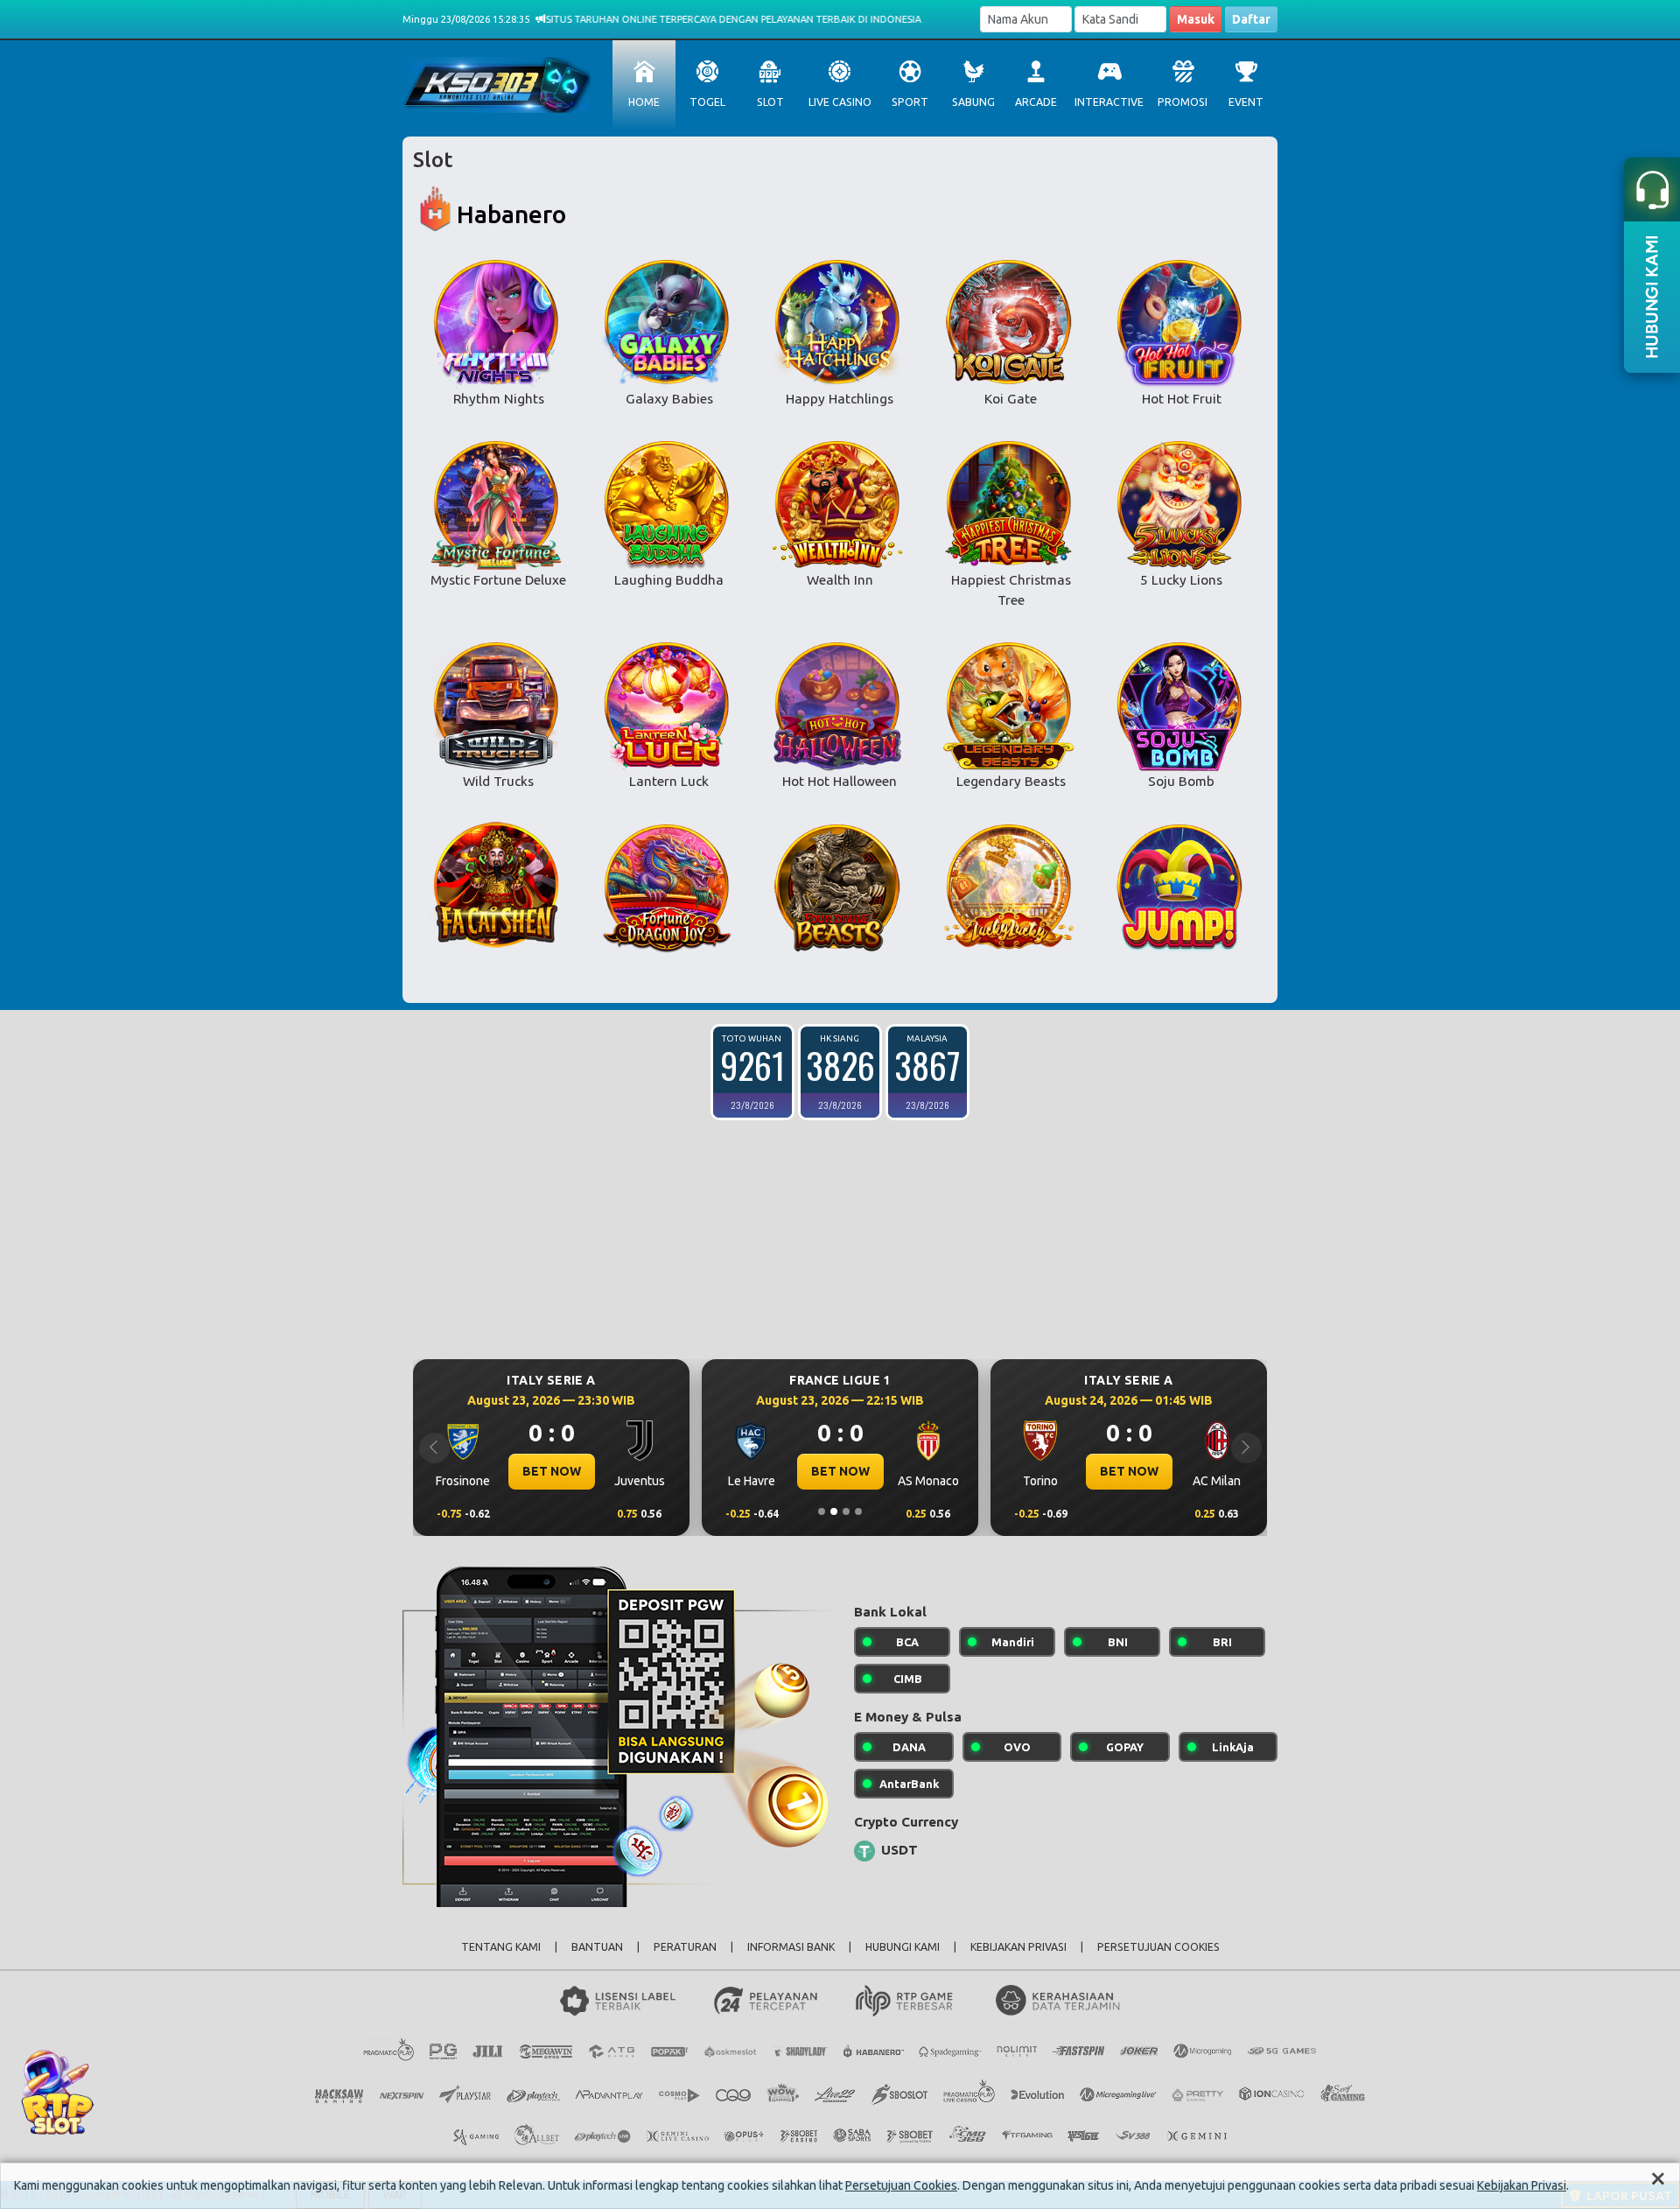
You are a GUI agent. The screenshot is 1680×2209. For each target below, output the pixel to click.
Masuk (1196, 19)
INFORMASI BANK (791, 1947)
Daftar (1251, 19)
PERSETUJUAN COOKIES (1158, 1947)
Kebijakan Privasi (1522, 2185)
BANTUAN (597, 1947)
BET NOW (637, 1471)
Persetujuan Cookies (901, 2185)
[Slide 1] (822, 1511)
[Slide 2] (834, 1511)
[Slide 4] (858, 1511)
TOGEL (707, 102)
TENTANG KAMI (501, 1947)
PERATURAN (685, 1947)
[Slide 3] (846, 1511)
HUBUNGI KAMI (903, 1947)
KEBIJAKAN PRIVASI (1018, 1947)
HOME (644, 102)
